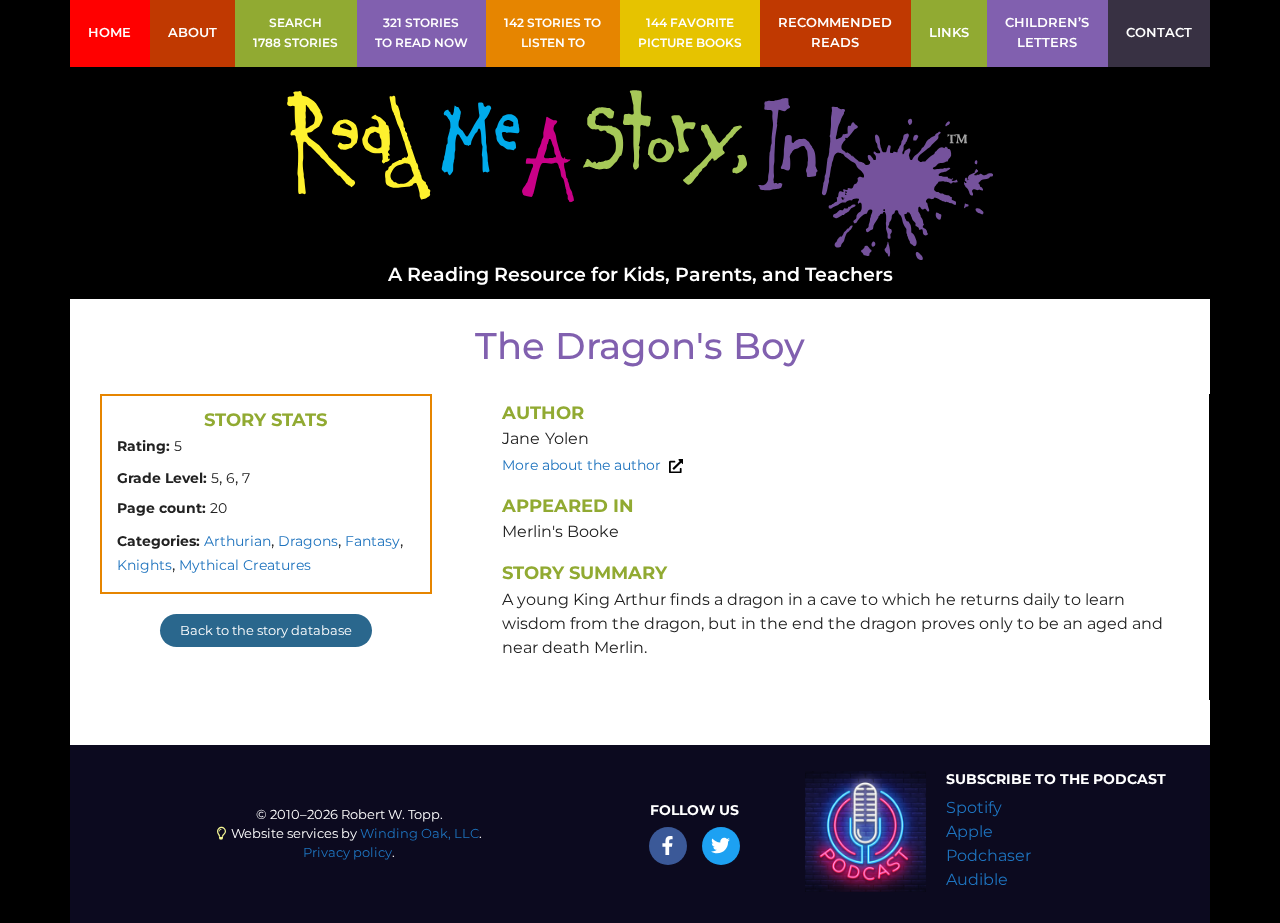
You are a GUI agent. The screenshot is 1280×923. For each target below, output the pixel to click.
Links (949, 32)
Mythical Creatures (245, 565)
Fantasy (372, 541)
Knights (144, 565)
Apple (969, 831)
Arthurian (237, 541)
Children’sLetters (1047, 32)
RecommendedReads (835, 32)
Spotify (974, 807)
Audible (977, 879)
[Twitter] (721, 846)
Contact (1159, 32)
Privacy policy (347, 852)
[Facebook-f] (668, 846)
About (192, 32)
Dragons (308, 541)
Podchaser (988, 855)
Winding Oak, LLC (419, 833)
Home (109, 32)
